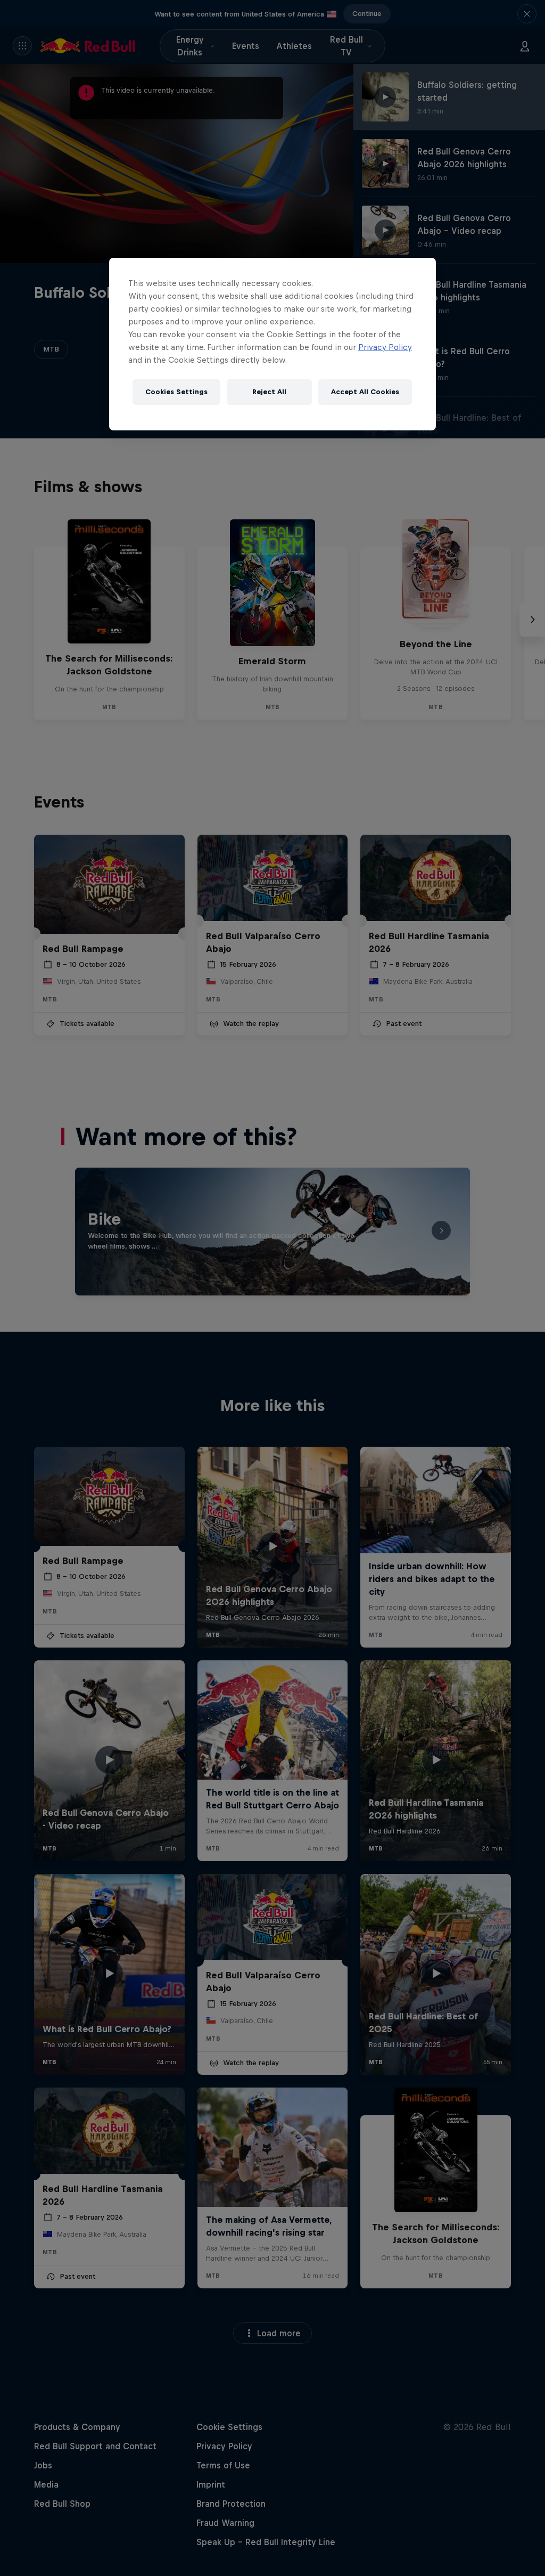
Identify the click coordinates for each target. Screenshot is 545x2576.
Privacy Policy (385, 347)
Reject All (269, 392)
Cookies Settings (176, 392)
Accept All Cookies (365, 392)
